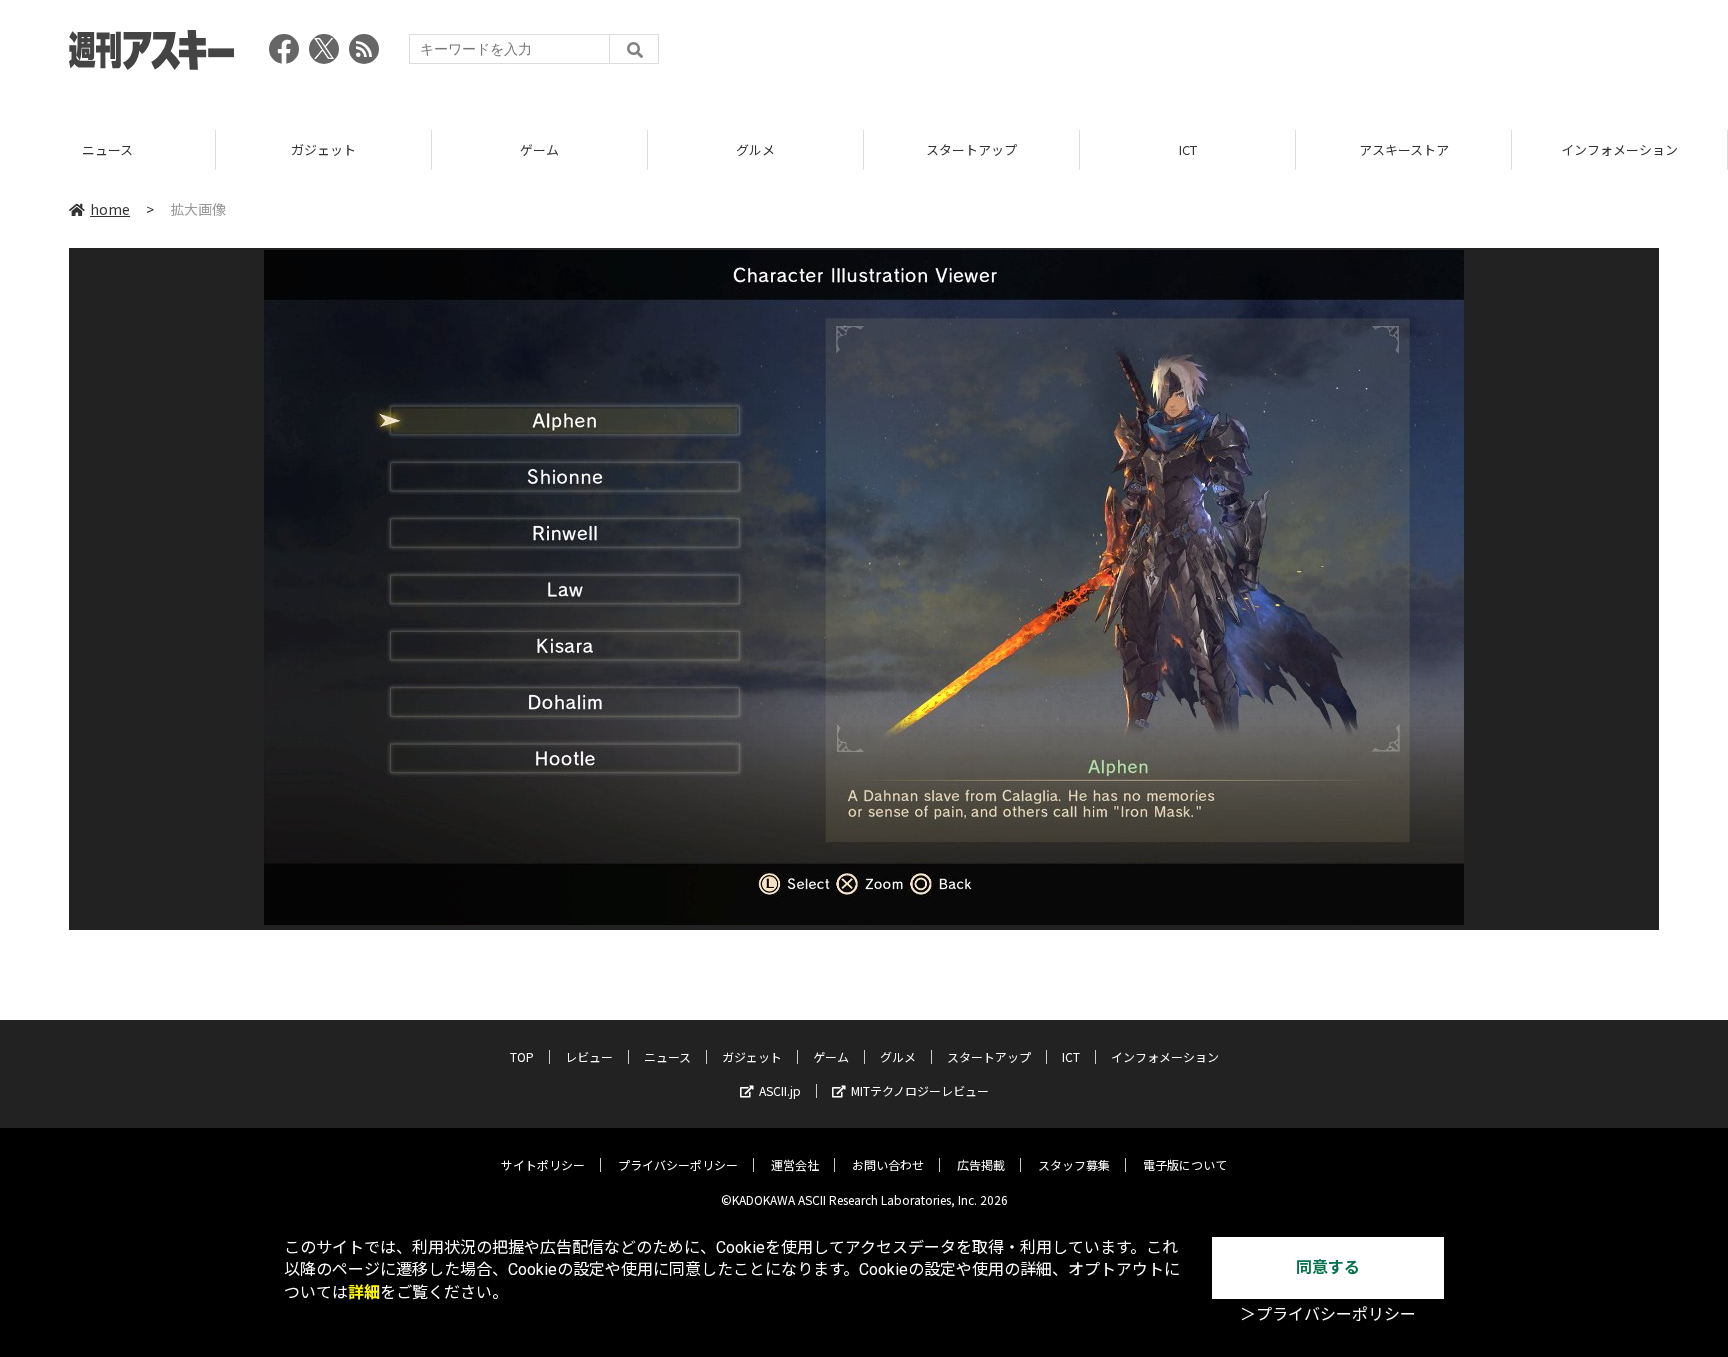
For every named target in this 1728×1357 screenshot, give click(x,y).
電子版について (1185, 1164)
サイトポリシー (543, 1164)
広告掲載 (981, 1164)
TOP (522, 1056)
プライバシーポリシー (678, 1164)
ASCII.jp (780, 1090)
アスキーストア (1404, 149)
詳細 (364, 1292)
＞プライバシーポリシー (1328, 1314)
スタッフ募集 (1074, 1164)
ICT (1188, 149)
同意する (1328, 1267)
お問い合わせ (888, 1164)
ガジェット (323, 149)
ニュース (107, 149)
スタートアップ (971, 149)
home (110, 209)
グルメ (755, 149)
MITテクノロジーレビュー (920, 1090)
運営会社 (795, 1164)
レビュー (589, 1056)
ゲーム (539, 149)
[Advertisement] (1295, 55)
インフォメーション (1619, 149)
